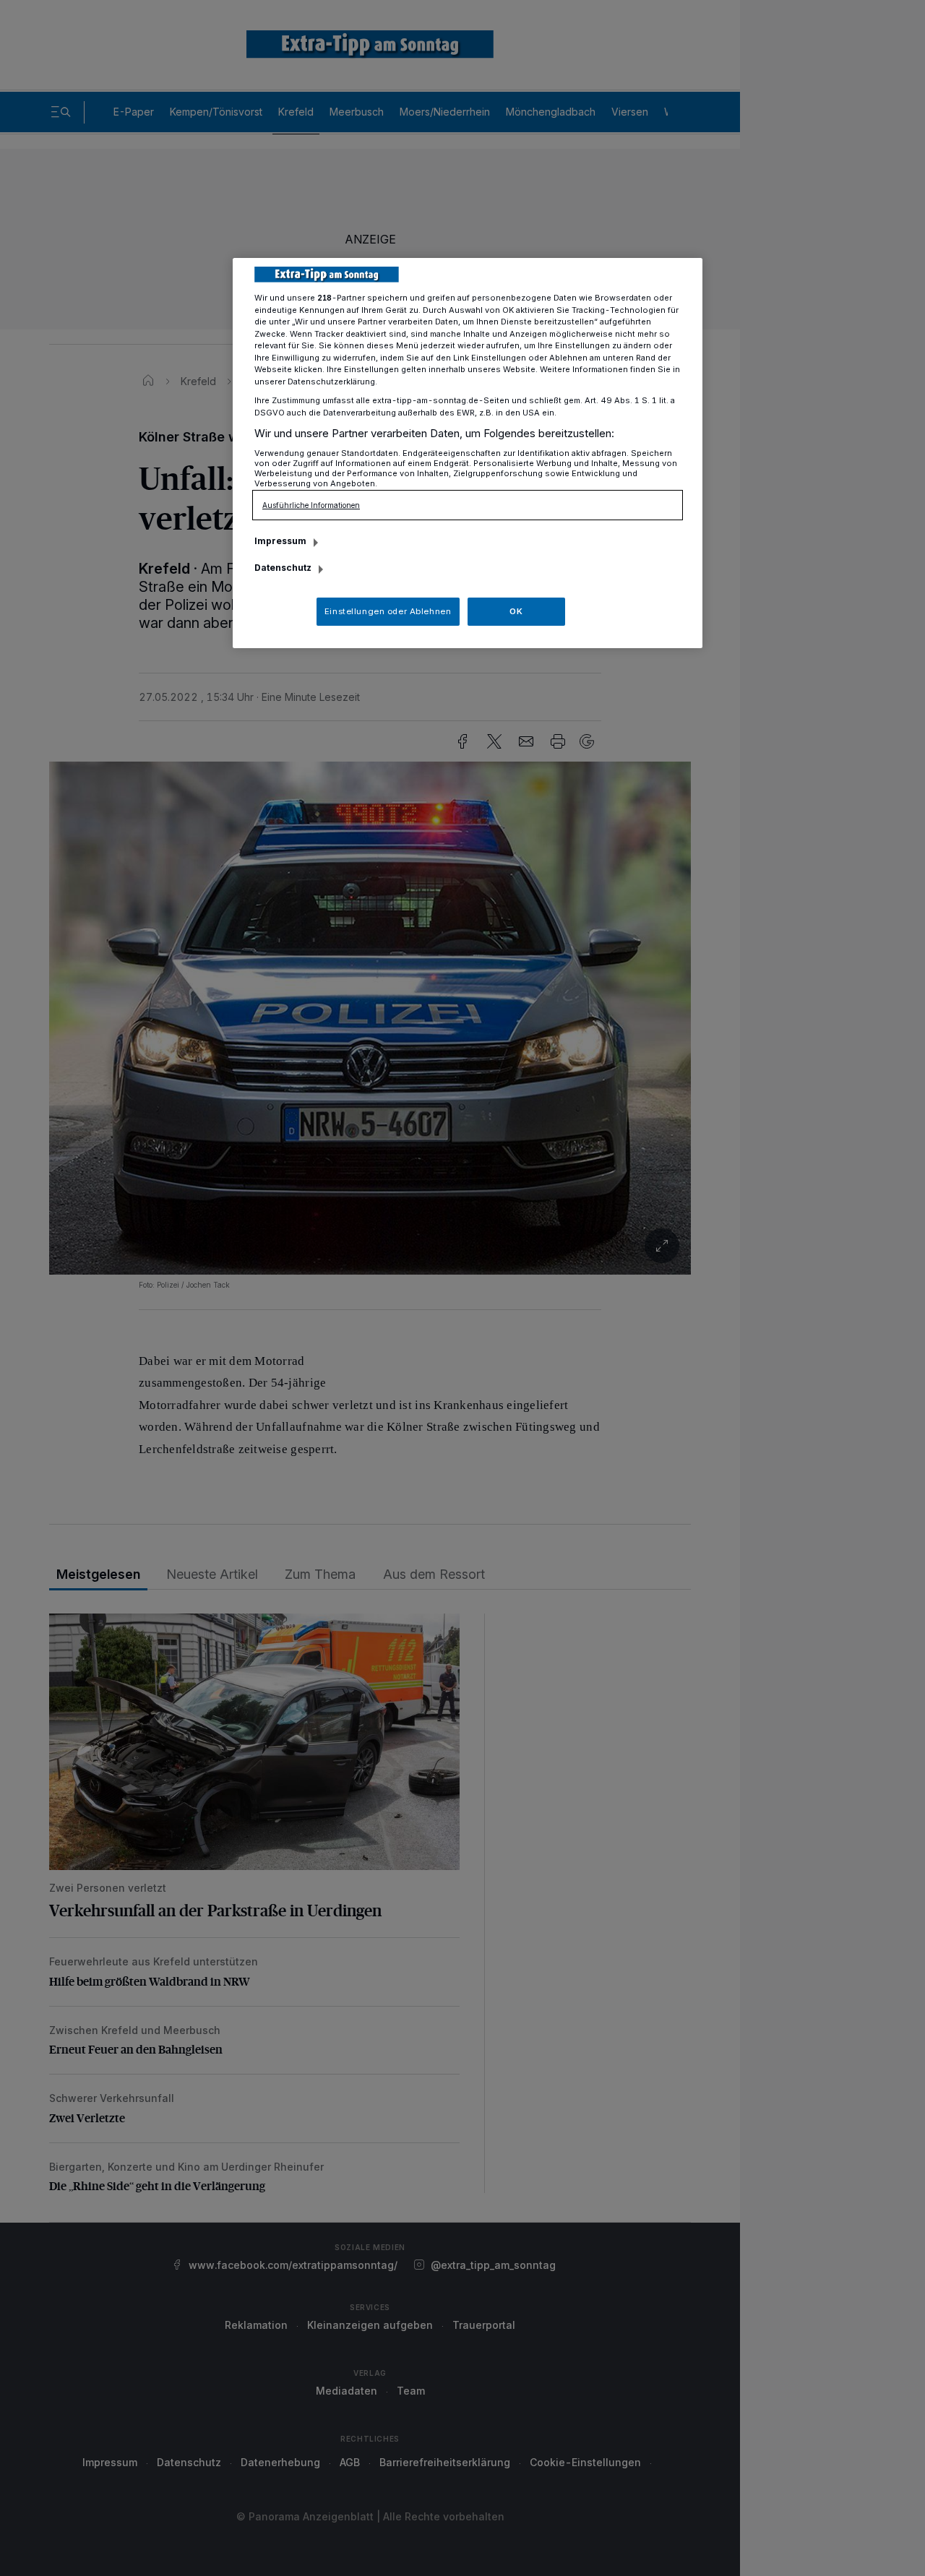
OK (516, 611)
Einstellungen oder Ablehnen (388, 611)
